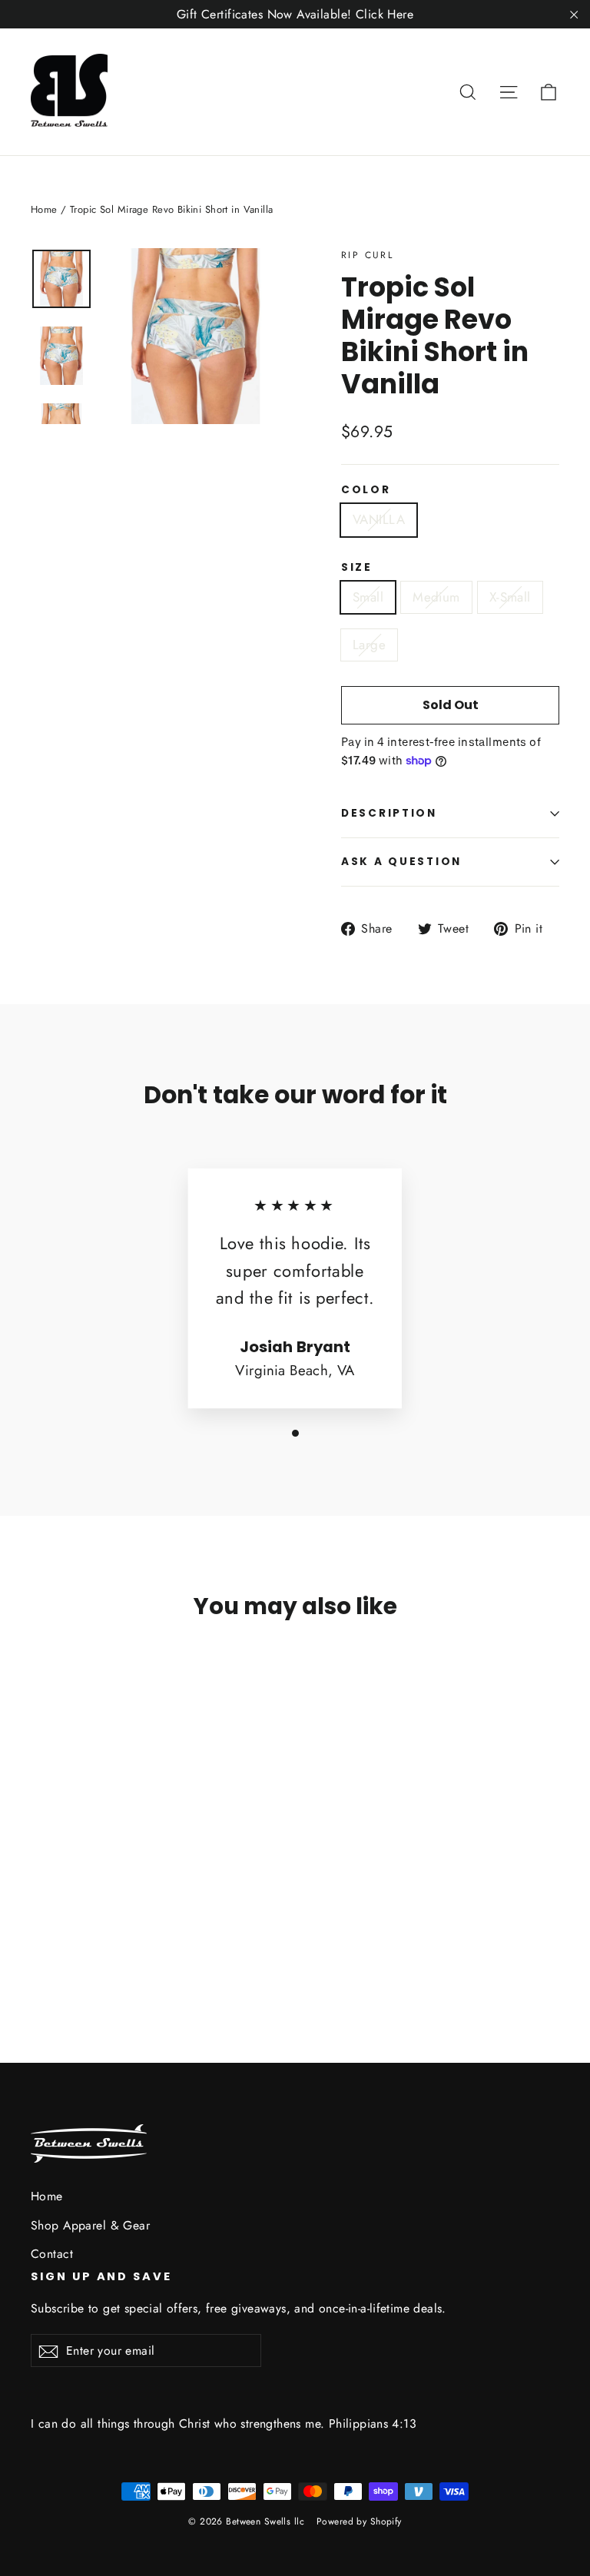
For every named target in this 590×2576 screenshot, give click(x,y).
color (366, 490)
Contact (52, 2254)
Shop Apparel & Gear (90, 2225)
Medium (436, 597)
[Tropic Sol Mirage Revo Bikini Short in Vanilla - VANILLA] (40, 1926)
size (357, 568)
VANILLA (379, 519)
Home (44, 209)
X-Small (510, 597)
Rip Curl (367, 255)
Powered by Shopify (359, 2521)
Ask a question (401, 862)
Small (368, 597)
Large (369, 645)
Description (389, 813)
